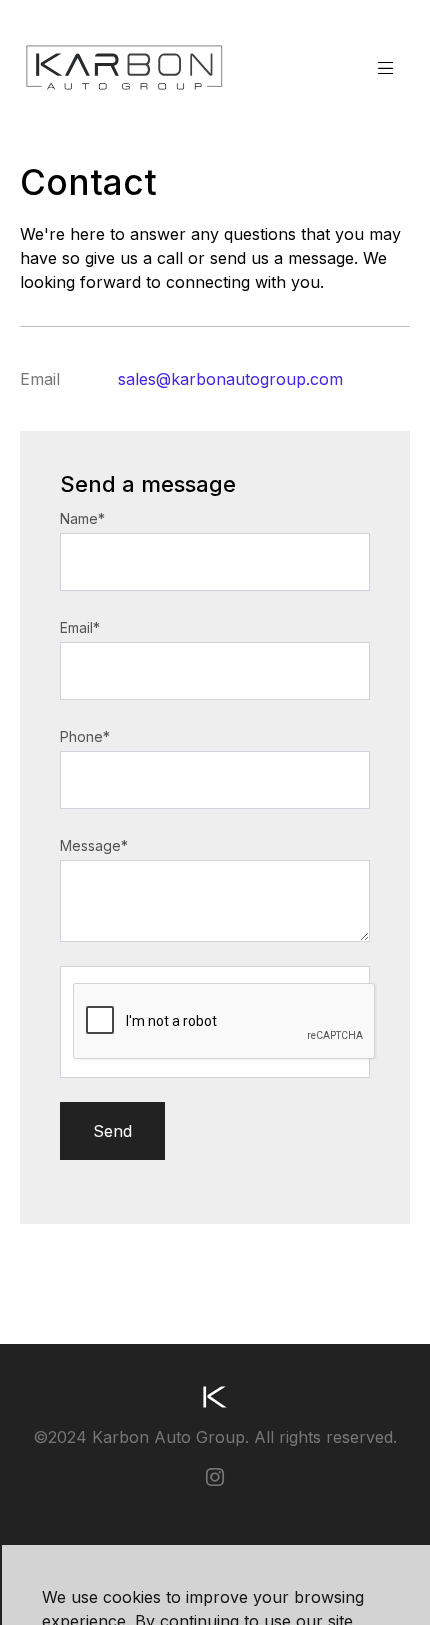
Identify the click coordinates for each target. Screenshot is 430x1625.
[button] (386, 67)
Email (80, 627)
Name (82, 518)
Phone (85, 736)
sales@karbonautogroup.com (230, 379)
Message (94, 845)
